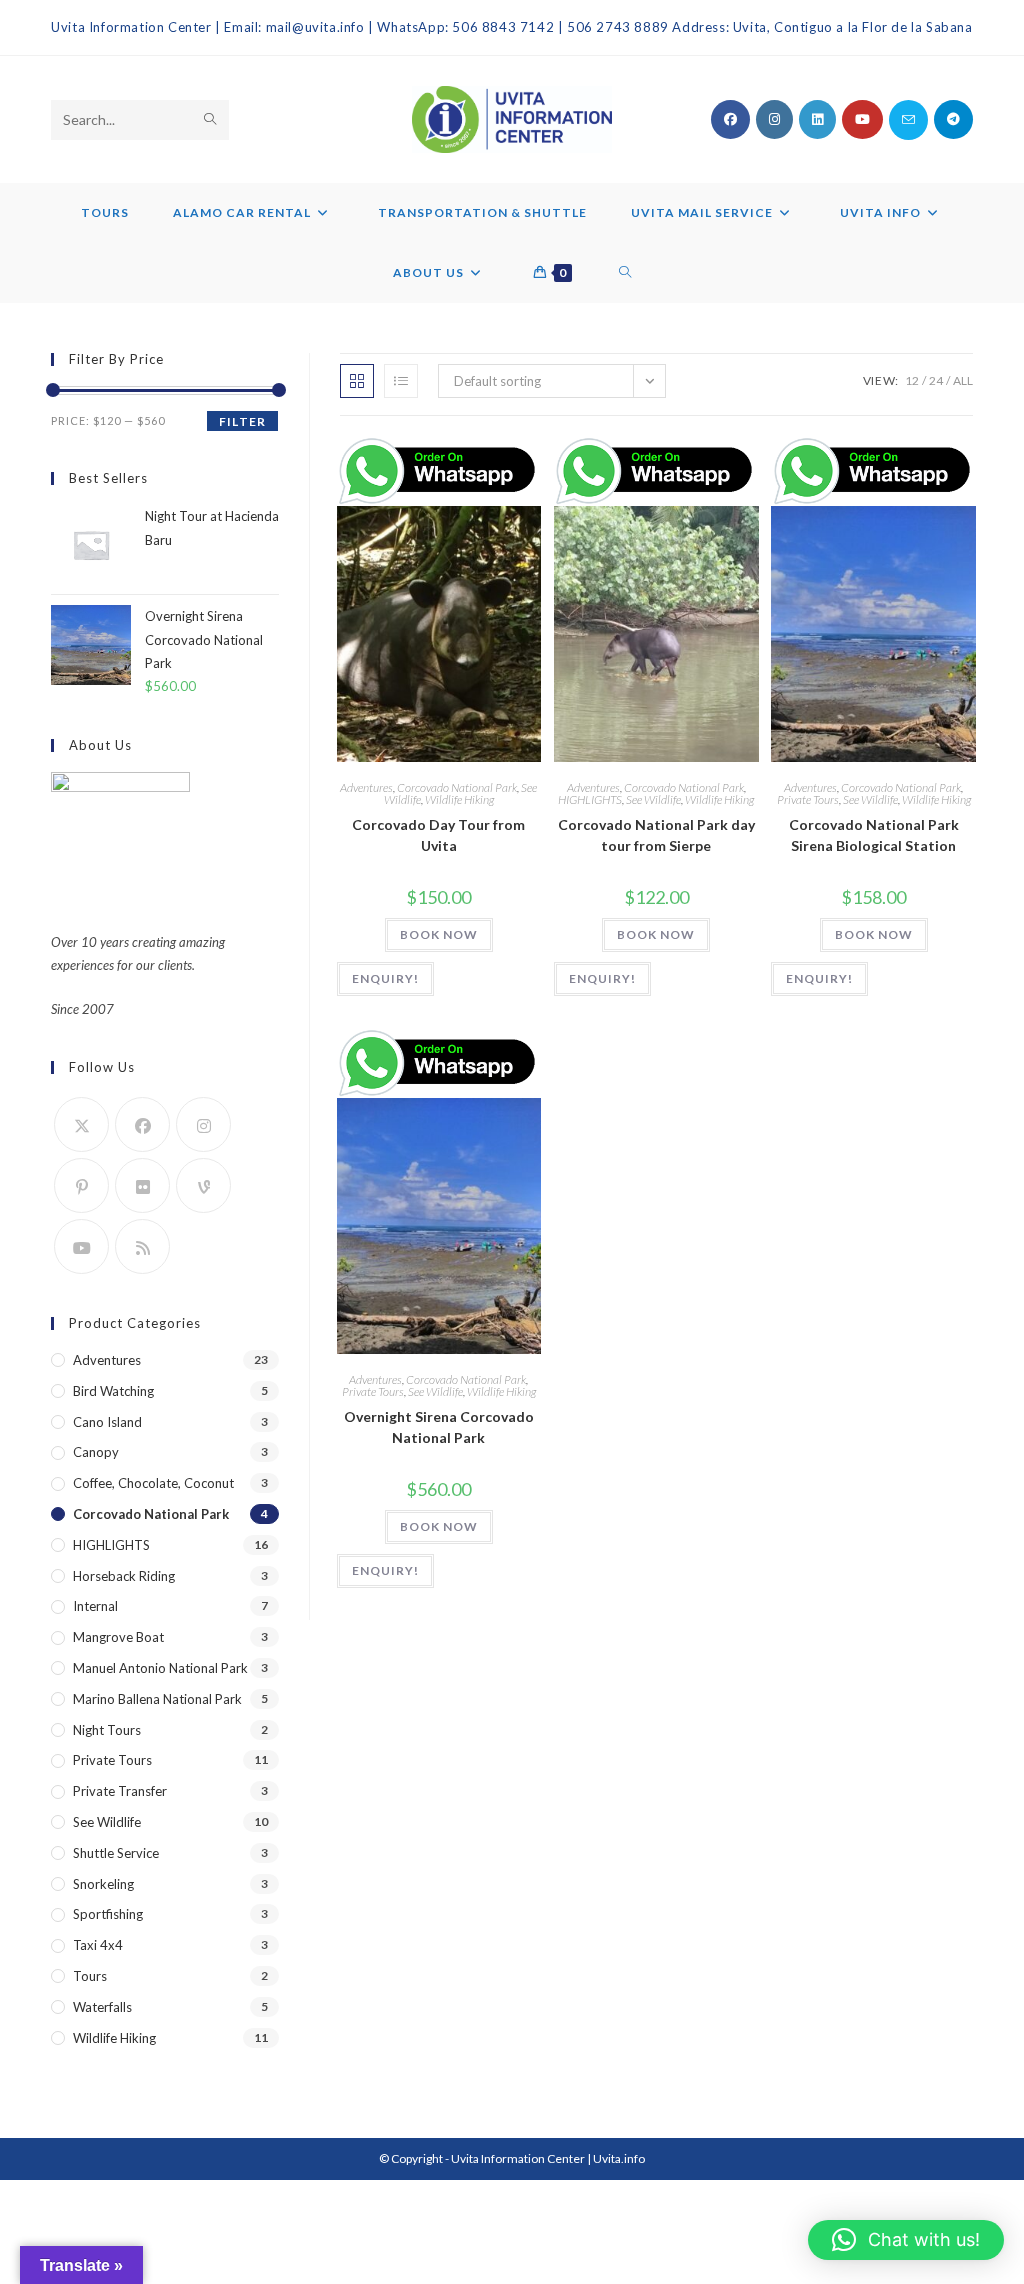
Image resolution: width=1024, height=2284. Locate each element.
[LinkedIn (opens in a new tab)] (817, 119)
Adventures (366, 787)
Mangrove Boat (118, 1637)
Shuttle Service (116, 1853)
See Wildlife (653, 799)
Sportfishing (108, 1914)
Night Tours (107, 1730)
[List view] (401, 381)
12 (912, 380)
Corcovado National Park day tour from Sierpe (656, 835)
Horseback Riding (124, 1576)
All (963, 380)
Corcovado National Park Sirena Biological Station (874, 835)
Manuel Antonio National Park (160, 1668)
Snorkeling (103, 1884)
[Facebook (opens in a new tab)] (730, 119)
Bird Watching (113, 1391)
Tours (90, 1976)
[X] (81, 1124)
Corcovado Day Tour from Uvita (438, 835)
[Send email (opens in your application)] (908, 120)
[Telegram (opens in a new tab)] (953, 119)
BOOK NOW (439, 934)
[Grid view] (357, 381)
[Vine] (203, 1185)
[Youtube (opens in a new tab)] (862, 119)
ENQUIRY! (385, 978)
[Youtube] (81, 1246)
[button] (906, 2240)
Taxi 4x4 (98, 1945)
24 (936, 380)
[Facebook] (142, 1124)
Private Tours (808, 799)
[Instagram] (203, 1124)
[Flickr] (142, 1185)
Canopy (96, 1452)
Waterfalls (102, 2007)
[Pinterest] (81, 1185)
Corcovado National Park (457, 787)
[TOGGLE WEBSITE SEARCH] (625, 273)
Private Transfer (120, 1791)
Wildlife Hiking (459, 799)
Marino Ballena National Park (157, 1699)
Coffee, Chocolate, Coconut (153, 1483)
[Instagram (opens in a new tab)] (774, 119)
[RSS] (142, 1246)
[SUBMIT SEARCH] (210, 120)
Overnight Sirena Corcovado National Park (439, 1427)
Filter (242, 421)
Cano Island (107, 1422)
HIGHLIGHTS (590, 799)
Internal (95, 1606)
